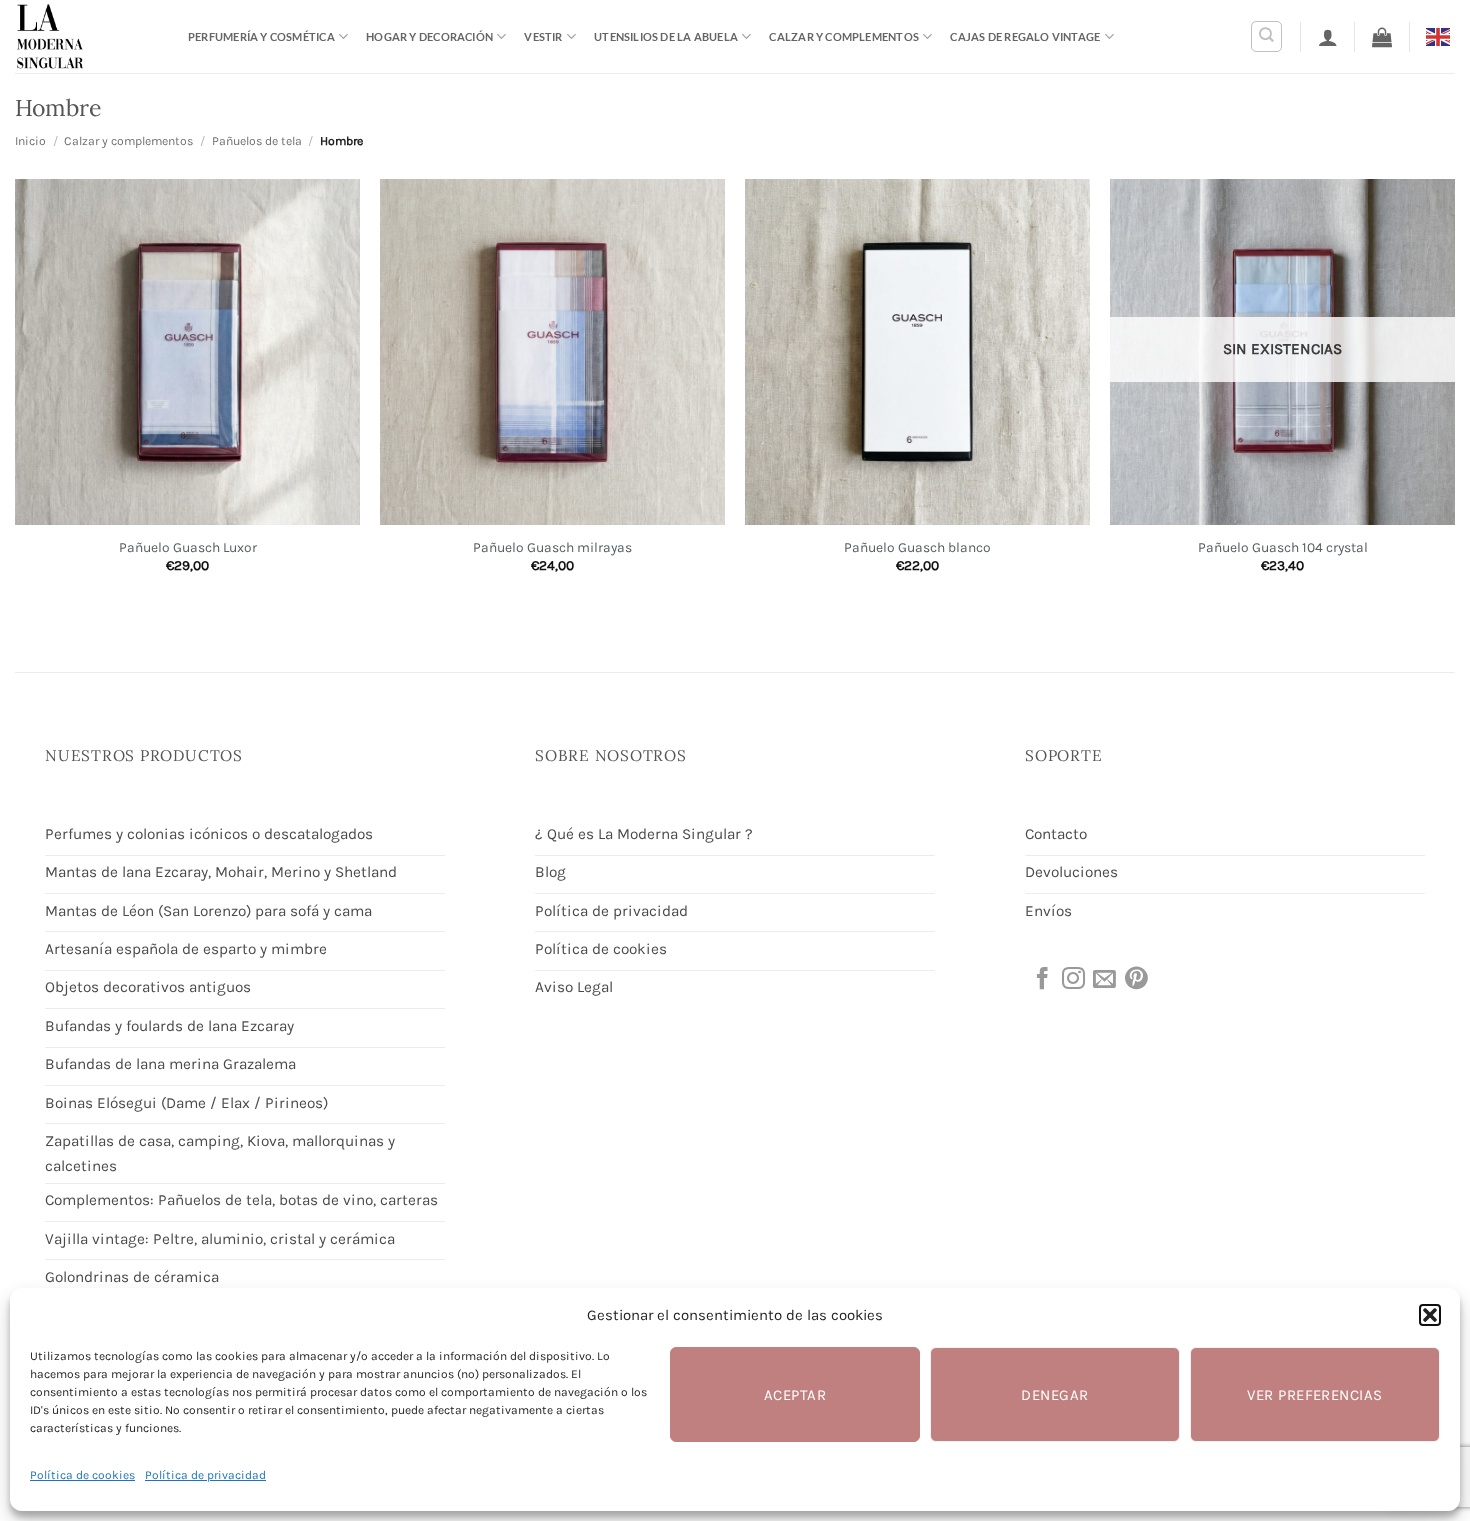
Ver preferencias (1314, 1395)
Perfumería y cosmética (261, 36)
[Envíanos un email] (1103, 980)
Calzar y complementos (844, 36)
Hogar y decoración (429, 36)
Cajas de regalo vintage (1025, 36)
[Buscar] (1266, 36)
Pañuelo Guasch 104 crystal (1283, 547)
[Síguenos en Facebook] (1041, 980)
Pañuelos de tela (257, 141)
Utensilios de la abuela (666, 36)
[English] (1440, 35)
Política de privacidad (205, 1475)
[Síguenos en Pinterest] (1135, 980)
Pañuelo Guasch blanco (917, 547)
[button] (1430, 1315)
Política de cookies (82, 1475)
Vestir (543, 36)
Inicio (30, 141)
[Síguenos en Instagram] (1072, 980)
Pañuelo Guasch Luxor (188, 547)
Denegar (1054, 1395)
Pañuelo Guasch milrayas (552, 547)
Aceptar (795, 1395)
